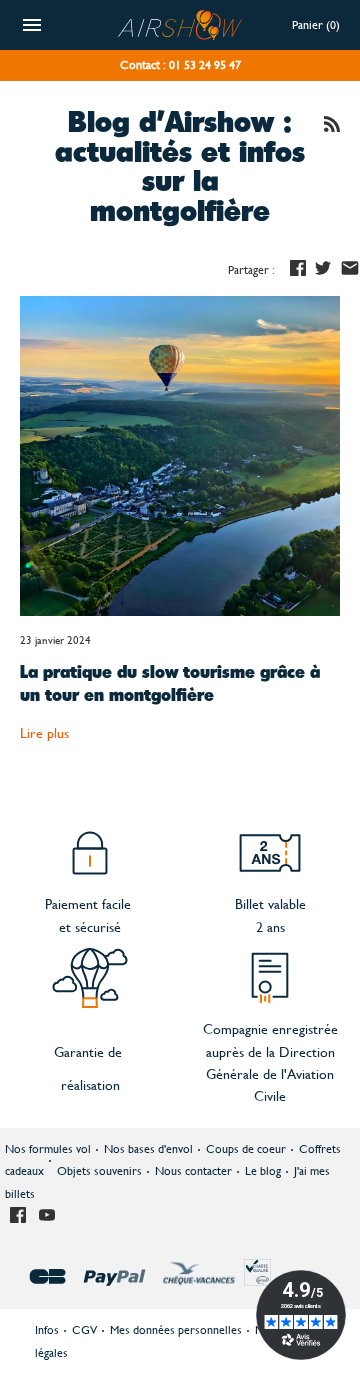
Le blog (263, 1171)
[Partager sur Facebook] (298, 268)
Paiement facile (90, 904)
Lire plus (44, 733)
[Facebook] (18, 1216)
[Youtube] (47, 1216)
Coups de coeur (246, 1149)
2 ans (270, 927)
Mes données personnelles (176, 1330)
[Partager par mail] (350, 268)
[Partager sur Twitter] (323, 268)
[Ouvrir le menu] (32, 27)
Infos (47, 1330)
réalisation (90, 1085)
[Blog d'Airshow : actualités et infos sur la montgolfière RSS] (332, 127)
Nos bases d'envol (148, 1149)
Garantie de (88, 1052)
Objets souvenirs (99, 1171)
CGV (84, 1330)
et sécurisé (90, 927)
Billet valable (270, 904)
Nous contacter (193, 1171)
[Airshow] (180, 14)
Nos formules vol (48, 1149)
